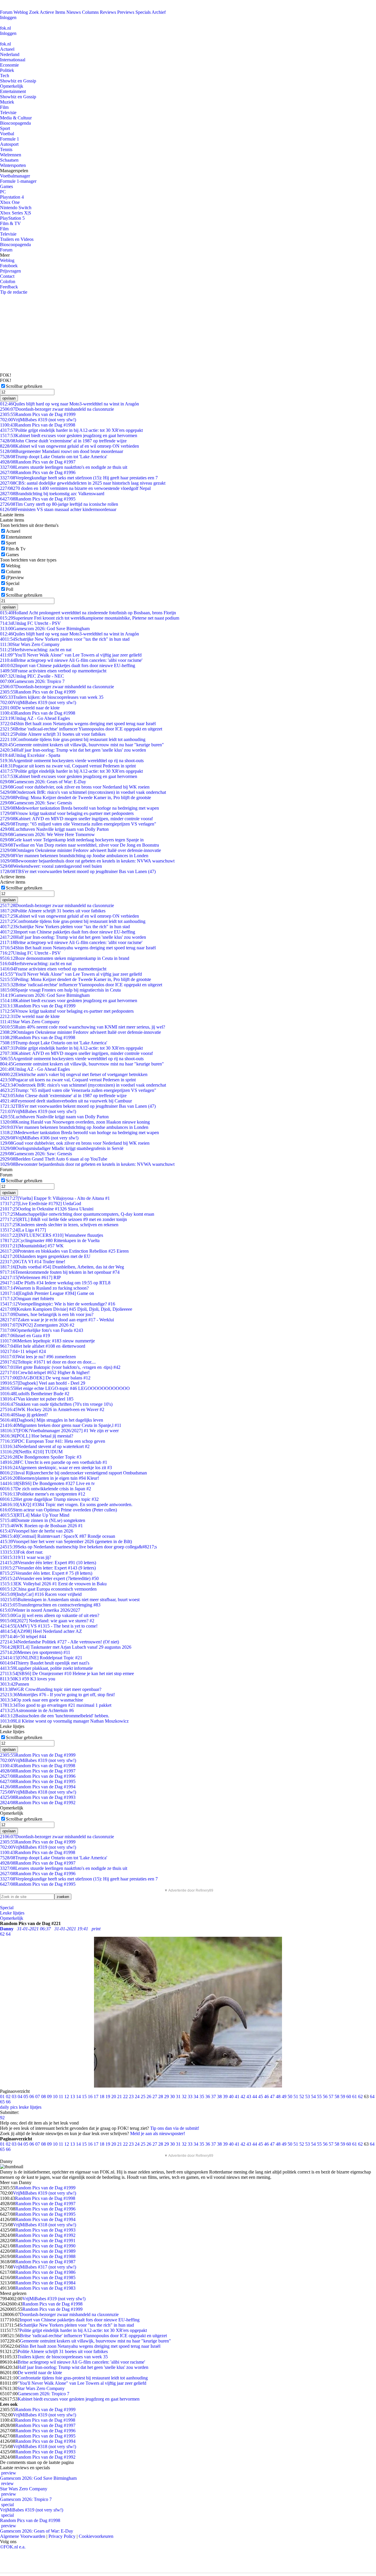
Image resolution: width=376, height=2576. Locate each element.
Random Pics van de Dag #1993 (38, 1797)
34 (196, 2097)
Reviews (108, 12)
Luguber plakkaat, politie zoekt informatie (46, 1668)
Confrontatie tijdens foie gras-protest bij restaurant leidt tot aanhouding (73, 739)
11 (61, 2097)
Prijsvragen (10, 271)
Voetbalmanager (15, 176)
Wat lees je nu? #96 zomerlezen (38, 1357)
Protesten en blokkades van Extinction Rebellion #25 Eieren (64, 1251)
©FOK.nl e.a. (13, 2547)
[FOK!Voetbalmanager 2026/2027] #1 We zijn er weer (59, 1431)
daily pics (9, 2107)
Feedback (9, 287)
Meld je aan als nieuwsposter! (158, 2133)
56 (325, 2097)
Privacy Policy (62, 2536)
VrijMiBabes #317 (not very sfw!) (45, 2267)
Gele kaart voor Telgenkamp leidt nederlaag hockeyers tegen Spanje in (72, 840)
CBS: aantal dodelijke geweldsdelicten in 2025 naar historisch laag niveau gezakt (83, 483)
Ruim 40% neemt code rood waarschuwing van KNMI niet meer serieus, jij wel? (83, 1027)
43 (249, 2097)
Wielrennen (11, 155)
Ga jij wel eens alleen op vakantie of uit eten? (50, 1615)
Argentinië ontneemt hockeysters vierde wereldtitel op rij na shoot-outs (72, 761)
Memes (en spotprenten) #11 (35, 1652)
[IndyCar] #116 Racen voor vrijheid (41, 1594)
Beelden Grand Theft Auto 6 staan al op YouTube (54, 1159)
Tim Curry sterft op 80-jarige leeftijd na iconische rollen (59, 504)
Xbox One (10, 202)
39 (225, 2097)
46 (266, 2097)
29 (167, 2097)
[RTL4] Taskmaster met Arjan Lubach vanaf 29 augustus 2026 (66, 1647)
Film (4, 107)
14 (78, 2097)
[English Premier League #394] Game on (47, 1293)
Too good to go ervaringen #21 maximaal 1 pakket (56, 1705)
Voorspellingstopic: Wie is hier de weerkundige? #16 (58, 1304)
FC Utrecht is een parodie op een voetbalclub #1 (54, 1462)
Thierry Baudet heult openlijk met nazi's (45, 1663)
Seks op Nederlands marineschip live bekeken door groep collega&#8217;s (78, 1547)
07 (38, 2097)
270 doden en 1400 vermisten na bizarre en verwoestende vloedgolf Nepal (75, 488)
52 (302, 2097)
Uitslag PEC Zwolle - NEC (32, 676)
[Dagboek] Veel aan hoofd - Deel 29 (43, 1383)
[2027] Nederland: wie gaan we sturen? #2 (47, 1621)
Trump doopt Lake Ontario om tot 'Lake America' (54, 457)
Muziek (7, 102)
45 (261, 2097)
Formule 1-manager (18, 181)
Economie (9, 65)
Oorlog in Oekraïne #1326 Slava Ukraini (47, 1209)
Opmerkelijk (12, 86)
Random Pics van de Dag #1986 (45, 2272)
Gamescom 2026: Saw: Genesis (36, 803)
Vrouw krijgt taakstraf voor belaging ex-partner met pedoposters (67, 813)
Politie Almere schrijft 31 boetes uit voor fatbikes (53, 734)
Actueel (7, 49)
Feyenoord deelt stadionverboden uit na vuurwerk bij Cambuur (66, 1101)
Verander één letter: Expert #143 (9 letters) (48, 1568)
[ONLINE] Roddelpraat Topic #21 (41, 1658)
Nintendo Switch (16, 208)
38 (219, 2097)
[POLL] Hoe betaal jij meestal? (37, 1436)
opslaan (9, 398)
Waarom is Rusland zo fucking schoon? (44, 1288)
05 (26, 2097)
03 (14, 2097)
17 (96, 2097)
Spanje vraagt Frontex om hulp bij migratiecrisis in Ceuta (60, 990)
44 (255, 2097)
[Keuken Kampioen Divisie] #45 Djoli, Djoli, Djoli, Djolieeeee (66, 1309)
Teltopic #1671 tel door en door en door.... (48, 1362)
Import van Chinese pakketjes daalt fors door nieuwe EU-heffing (68, 665)
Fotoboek (9, 266)
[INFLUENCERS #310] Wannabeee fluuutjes (52, 1235)
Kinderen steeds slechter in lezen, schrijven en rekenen (59, 1225)
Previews (126, 12)
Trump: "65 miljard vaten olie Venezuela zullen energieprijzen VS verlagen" (78, 824)
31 (178, 2097)
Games (6, 186)
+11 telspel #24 (23, 1351)
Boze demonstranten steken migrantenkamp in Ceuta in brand (65, 958)
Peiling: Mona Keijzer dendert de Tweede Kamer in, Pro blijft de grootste (75, 798)
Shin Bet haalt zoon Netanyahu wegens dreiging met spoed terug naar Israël (78, 724)
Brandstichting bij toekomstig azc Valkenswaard (52, 494)
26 (149, 2097)
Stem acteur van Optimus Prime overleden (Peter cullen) (58, 1510)
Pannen (15, 1684)
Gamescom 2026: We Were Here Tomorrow (47, 834)
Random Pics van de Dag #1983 (45, 2288)
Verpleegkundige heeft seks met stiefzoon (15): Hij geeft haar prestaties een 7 (79, 478)
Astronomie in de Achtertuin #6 (37, 1710)
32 (184, 2097)
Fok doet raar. (22, 1552)
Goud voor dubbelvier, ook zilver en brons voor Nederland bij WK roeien (75, 787)
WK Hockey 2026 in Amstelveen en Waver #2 (52, 1409)
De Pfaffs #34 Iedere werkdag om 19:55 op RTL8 (55, 1283)
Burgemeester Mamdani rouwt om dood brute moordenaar (62, 451)
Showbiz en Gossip (18, 81)
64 (372, 2097)
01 (2, 2097)
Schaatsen (9, 160)
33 (190, 2097)
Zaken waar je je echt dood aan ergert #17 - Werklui (57, 1320)
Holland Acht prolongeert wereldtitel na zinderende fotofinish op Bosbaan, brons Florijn (88, 613)
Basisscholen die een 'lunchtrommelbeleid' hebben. (55, 1716)
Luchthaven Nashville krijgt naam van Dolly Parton (54, 829)
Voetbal (7, 134)
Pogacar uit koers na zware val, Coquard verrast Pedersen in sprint (68, 766)
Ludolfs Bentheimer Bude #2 (35, 1394)
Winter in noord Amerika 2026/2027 (40, 1610)
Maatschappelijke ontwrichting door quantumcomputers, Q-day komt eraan (77, 1214)
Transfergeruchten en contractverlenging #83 (50, 1605)
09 (49, 2097)
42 (243, 2097)
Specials (143, 12)
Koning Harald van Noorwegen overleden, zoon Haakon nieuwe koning (75, 1122)
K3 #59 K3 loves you (28, 1679)
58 (337, 2097)
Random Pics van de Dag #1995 (38, 499)
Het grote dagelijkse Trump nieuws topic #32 (49, 1499)
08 (43, 2097)
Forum (6, 12)
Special (13, 583)
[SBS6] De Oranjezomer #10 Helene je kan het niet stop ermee (67, 1673)
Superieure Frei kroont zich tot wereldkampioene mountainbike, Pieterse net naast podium (90, 618)
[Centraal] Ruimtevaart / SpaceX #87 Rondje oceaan (58, 1536)
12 (67, 2097)
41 (237, 2097)
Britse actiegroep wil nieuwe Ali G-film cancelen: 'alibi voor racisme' (71, 660)
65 (2, 2102)
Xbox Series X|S (16, 213)
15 (84, 2097)
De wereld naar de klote (30, 708)
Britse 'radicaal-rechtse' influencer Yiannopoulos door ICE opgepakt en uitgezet (81, 729)
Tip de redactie (14, 292)
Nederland (10, 54)
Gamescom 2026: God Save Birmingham (45, 629)
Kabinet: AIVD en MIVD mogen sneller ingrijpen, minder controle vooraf (76, 819)
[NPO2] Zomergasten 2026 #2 (37, 1325)
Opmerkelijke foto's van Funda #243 (42, 1330)
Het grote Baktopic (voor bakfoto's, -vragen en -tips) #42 (60, 1367)
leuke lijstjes (30, 2107)
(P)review (15, 577)
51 (296, 2097)
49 (284, 2097)
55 (319, 2097)
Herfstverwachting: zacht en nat (36, 650)
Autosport (9, 144)
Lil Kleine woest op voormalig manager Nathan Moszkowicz (64, 1721)
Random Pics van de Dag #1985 (45, 2278)
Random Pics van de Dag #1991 (45, 2241)
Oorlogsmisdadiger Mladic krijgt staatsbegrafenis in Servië (62, 1148)
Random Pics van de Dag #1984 (45, 2283)
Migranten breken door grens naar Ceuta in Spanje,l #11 (61, 1425)
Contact (7, 276)
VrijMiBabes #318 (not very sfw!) (38, 1792)
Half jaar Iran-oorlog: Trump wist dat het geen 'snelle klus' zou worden (73, 750)
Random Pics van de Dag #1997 (38, 462)
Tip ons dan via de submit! (175, 2128)
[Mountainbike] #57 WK (32, 1246)
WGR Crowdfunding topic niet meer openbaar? (51, 1689)
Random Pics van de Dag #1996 (38, 472)
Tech (5, 76)
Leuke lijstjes (12, 1913)
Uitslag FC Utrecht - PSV (30, 623)
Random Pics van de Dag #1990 (45, 2246)
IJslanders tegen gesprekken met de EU (45, 1256)
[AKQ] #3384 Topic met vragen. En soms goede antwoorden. (66, 1505)
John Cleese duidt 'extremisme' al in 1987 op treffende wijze (63, 441)
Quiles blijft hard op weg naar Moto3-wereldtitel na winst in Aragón (69, 404)
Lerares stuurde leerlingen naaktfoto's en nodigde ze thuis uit (64, 467)
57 (331, 2097)
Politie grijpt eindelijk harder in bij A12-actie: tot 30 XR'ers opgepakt (71, 430)
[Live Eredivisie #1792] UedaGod (41, 1204)
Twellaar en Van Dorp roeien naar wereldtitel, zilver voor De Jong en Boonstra (79, 845)
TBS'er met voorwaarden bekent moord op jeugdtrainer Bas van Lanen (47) (78, 871)
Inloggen (8, 17)
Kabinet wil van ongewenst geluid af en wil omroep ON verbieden (69, 446)
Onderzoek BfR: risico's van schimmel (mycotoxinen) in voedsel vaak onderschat (83, 792)
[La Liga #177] (23, 1230)
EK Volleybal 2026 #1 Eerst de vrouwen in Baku (53, 1584)
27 (155, 2097)
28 (161, 2097)
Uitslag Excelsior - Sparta (30, 755)
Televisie (8, 113)
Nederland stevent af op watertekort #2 (45, 1446)
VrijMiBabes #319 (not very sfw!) (38, 420)
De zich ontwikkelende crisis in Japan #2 (46, 1489)
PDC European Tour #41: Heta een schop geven (53, 1441)
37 (214, 2097)
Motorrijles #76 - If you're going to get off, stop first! (57, 1695)
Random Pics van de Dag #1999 (38, 414)
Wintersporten (13, 165)
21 (120, 2097)
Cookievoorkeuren (96, 2536)
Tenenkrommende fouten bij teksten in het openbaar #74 (60, 1272)
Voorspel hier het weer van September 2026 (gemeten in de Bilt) (66, 1541)
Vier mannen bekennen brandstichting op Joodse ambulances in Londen (74, 856)
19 (108, 2097)
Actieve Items (52, 12)
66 (8, 2102)
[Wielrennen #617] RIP (30, 1277)
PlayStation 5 (12, 218)
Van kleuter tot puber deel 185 (37, 1399)
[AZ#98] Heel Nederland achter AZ (41, 1631)
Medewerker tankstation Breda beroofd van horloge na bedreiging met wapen (79, 808)
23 (131, 2097)
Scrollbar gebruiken (24, 386)
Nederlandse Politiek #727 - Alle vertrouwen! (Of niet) (59, 1642)
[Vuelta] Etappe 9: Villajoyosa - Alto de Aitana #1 (55, 1198)
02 (8, 2097)
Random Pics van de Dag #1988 (45, 2256)
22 (125, 2097)
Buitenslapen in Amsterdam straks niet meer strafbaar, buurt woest (70, 1600)
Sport (5, 128)
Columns (90, 12)
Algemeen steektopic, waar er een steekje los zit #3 (56, 1468)
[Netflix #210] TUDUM (31, 1452)
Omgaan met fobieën (27, 1299)
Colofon (8, 281)
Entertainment (13, 91)
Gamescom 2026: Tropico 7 (32, 681)
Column (13, 572)
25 (143, 2097)
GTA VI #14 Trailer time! (33, 1262)
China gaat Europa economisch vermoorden (48, 1589)
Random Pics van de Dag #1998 (38, 425)
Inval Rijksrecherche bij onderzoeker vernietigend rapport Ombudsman (73, 1473)
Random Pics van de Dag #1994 (38, 1787)
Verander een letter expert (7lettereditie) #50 (49, 1578)
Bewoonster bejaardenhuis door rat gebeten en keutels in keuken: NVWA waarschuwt (87, 861)
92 (2, 2118)
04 (20, 2097)
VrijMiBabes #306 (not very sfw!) (39, 1138)
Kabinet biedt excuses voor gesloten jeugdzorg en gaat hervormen (69, 435)
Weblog (21, 12)
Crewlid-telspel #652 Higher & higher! (45, 1372)
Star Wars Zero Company (30, 644)
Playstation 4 (12, 197)
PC (3, 192)
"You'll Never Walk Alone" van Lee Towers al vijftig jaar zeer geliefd (71, 655)
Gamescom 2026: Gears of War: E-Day (43, 782)
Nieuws (74, 12)
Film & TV (10, 223)
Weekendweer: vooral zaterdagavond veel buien (51, 866)
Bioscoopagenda (15, 123)
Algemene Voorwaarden (23, 2536)
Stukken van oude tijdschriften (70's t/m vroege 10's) (56, 1404)
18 (102, 2097)
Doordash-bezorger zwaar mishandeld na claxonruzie (57, 409)
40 (231, 2097)
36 (208, 2097)
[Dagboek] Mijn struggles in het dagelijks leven (52, 1420)
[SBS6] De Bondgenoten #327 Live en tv (47, 1483)
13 (73, 2097)
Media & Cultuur (16, 118)
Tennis (6, 149)
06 (32, 2097)
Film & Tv (16, 549)
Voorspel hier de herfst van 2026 (37, 1531)
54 (313, 2097)
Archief (159, 12)
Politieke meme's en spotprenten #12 (43, 1494)
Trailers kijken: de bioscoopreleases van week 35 (52, 697)
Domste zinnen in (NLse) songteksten (43, 1520)
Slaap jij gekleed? (24, 1415)
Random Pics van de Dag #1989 (45, 2251)
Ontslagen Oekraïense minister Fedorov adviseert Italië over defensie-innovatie (80, 850)
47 (272, 2097)
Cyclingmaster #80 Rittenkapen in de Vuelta (50, 1240)
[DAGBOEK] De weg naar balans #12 (45, 1378)
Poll (10, 589)
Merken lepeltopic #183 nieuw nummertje (47, 1341)
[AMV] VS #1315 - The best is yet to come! (49, 1626)
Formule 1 (10, 139)
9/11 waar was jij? (26, 1557)
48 (278, 2097)
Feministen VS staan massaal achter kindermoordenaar (58, 509)
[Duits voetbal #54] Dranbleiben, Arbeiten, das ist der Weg (62, 1267)
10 (55, 2097)
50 (290, 2097)
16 (90, 2097)
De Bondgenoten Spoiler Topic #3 (41, 1457)
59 (343, 2097)
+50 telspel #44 (23, 1637)
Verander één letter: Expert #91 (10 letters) (48, 1563)
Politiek (7, 70)
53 (308, 2097)
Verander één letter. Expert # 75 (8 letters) (46, 1573)
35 (202, 2097)
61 (355, 2097)
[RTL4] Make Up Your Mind (35, 1515)
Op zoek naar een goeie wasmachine (42, 1700)
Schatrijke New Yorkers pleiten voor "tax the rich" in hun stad (65, 639)
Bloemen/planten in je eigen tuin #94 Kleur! (49, 1478)
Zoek (34, 12)
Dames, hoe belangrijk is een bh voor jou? (47, 1314)
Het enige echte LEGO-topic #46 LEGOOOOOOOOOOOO (65, 1388)
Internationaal (13, 60)
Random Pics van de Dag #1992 (38, 1803)
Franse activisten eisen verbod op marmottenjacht (53, 671)
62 (360, 2097)
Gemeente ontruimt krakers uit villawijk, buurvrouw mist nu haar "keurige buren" (82, 745)
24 (137, 2097)
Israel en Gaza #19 (25, 1336)
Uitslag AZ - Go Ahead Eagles (35, 718)
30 (172, 2097)
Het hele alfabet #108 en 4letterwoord (43, 1346)
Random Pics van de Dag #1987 (45, 2262)
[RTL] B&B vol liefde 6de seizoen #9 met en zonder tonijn (63, 1219)
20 (114, 2097)
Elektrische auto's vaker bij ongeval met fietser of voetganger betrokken (74, 1074)
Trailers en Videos (17, 239)
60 (349, 2097)
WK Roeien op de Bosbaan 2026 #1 (41, 1526)
